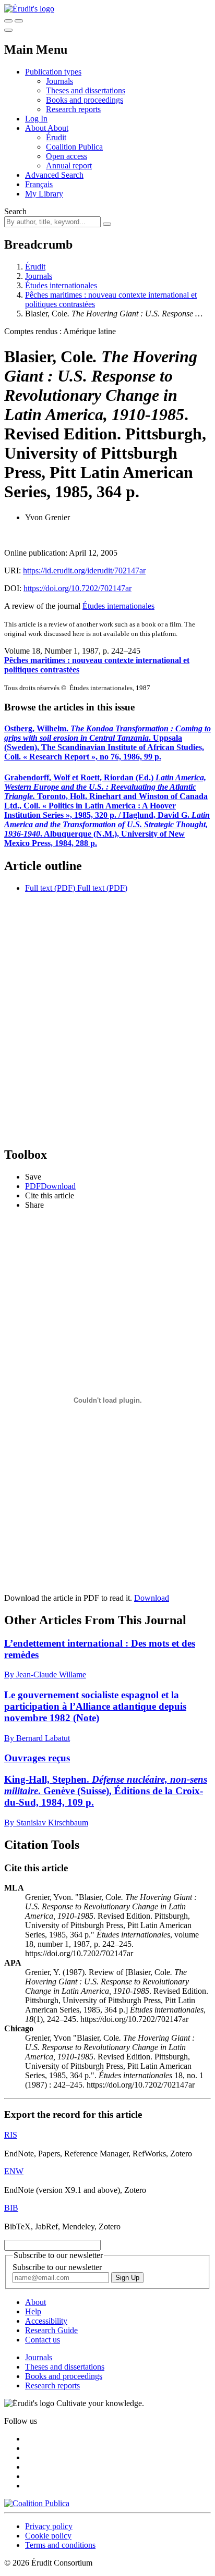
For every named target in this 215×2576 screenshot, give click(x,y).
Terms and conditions (60, 2545)
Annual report (69, 165)
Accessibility (46, 2321)
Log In (36, 119)
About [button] (36, 128)
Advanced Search (54, 175)
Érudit (56, 137)
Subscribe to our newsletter (57, 2267)
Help (33, 2311)
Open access (67, 156)
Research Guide (51, 2330)
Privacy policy (49, 2526)
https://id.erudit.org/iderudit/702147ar (84, 571)
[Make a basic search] (8, 21)
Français (39, 184)
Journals (59, 81)
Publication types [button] (53, 72)
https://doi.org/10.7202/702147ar (77, 588)
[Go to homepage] (29, 9)
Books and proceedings (85, 100)
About (58, 128)
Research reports (73, 109)
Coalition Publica (74, 147)
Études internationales (61, 285)
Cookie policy (48, 2536)
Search (15, 211)
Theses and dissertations (86, 90)
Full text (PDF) (50, 888)
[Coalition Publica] (37, 2503)
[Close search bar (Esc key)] (19, 21)
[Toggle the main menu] (8, 30)
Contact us (43, 2340)
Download (152, 1598)
